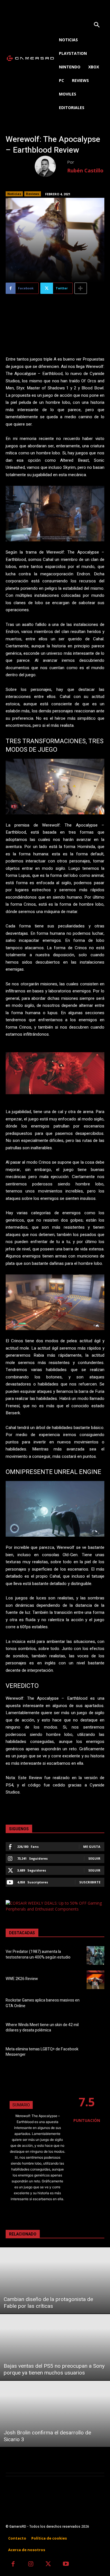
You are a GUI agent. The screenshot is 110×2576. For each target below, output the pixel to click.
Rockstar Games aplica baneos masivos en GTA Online (43, 2003)
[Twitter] (48, 2565)
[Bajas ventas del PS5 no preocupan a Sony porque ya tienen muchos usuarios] (55, 2347)
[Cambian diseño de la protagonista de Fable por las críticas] (55, 2280)
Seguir (94, 1858)
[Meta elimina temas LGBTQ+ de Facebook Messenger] (95, 2053)
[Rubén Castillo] (51, 166)
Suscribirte (90, 1882)
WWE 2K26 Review (22, 1979)
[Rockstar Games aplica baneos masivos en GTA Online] (95, 2004)
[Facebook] (13, 2565)
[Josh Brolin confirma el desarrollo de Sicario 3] (55, 2414)
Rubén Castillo (85, 170)
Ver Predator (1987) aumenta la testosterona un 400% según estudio (38, 1954)
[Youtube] (66, 2565)
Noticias (14, 194)
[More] (81, 288)
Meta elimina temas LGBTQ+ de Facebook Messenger (42, 2052)
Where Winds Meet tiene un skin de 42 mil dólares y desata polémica (42, 2028)
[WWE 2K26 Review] (95, 1980)
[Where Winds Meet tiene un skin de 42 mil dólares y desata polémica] (95, 2028)
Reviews (33, 194)
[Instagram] (31, 2565)
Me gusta (92, 1847)
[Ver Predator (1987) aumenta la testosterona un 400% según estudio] (95, 1955)
